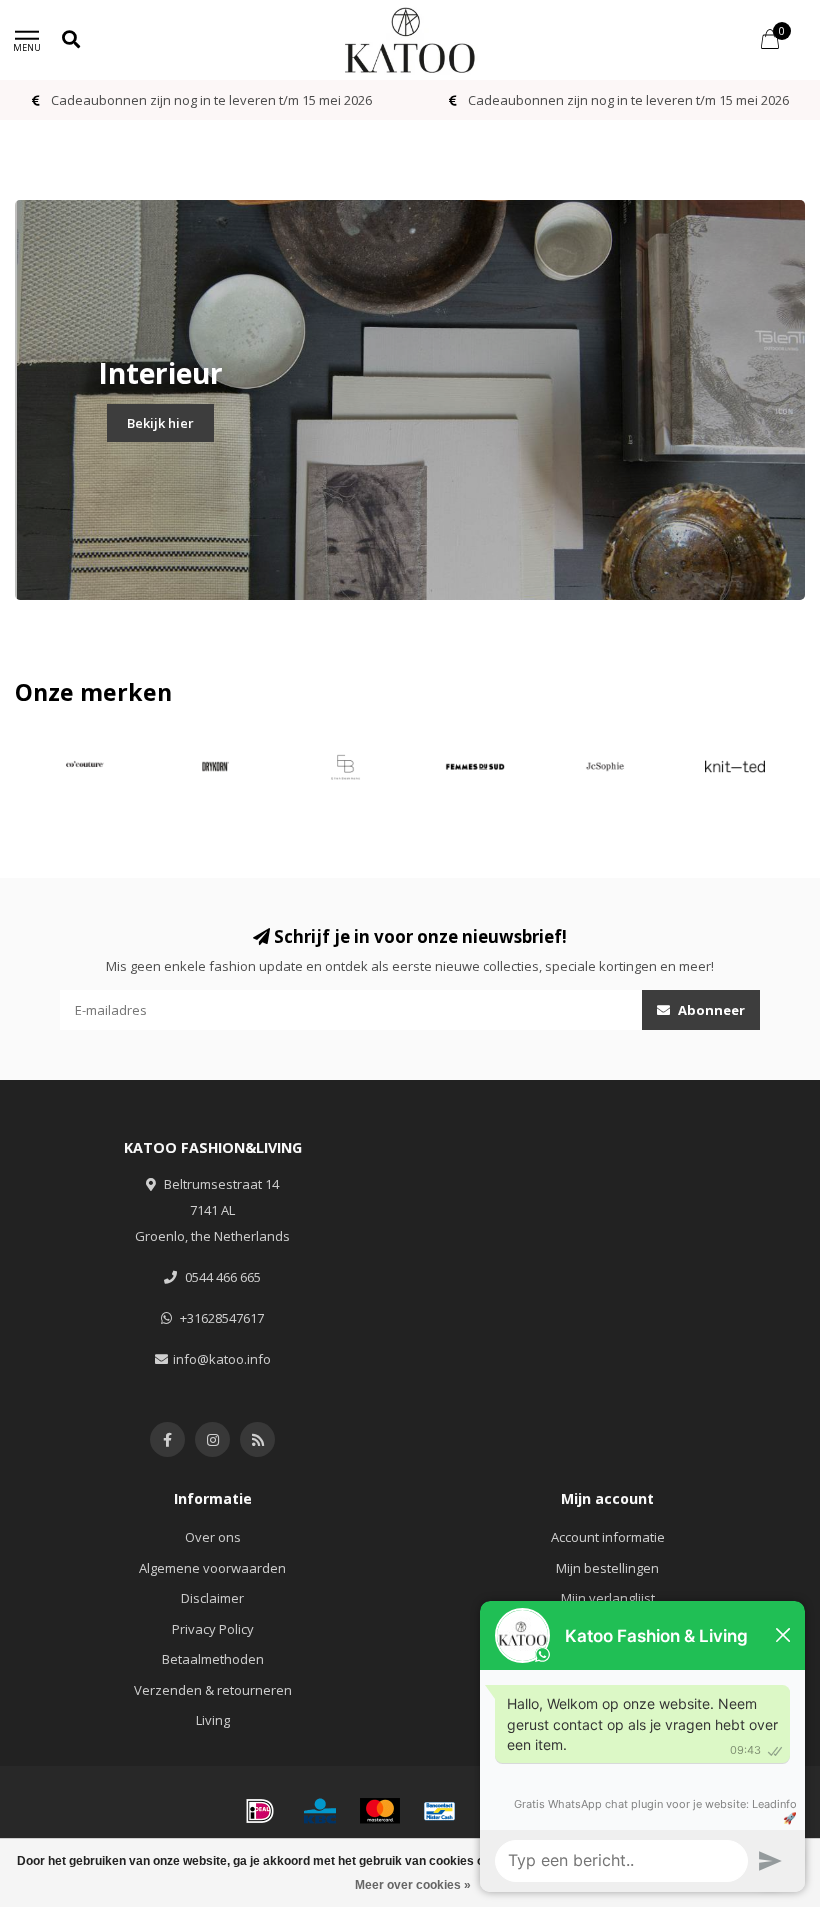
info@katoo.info (222, 1359)
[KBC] (320, 1811)
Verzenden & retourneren (213, 1690)
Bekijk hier (160, 423)
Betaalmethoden (213, 1659)
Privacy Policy (213, 1629)
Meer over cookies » (413, 1885)
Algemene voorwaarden (212, 1568)
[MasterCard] (380, 1811)
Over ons (213, 1537)
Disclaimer (212, 1598)
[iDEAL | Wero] (260, 1811)
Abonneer (710, 1010)
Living (213, 1720)
